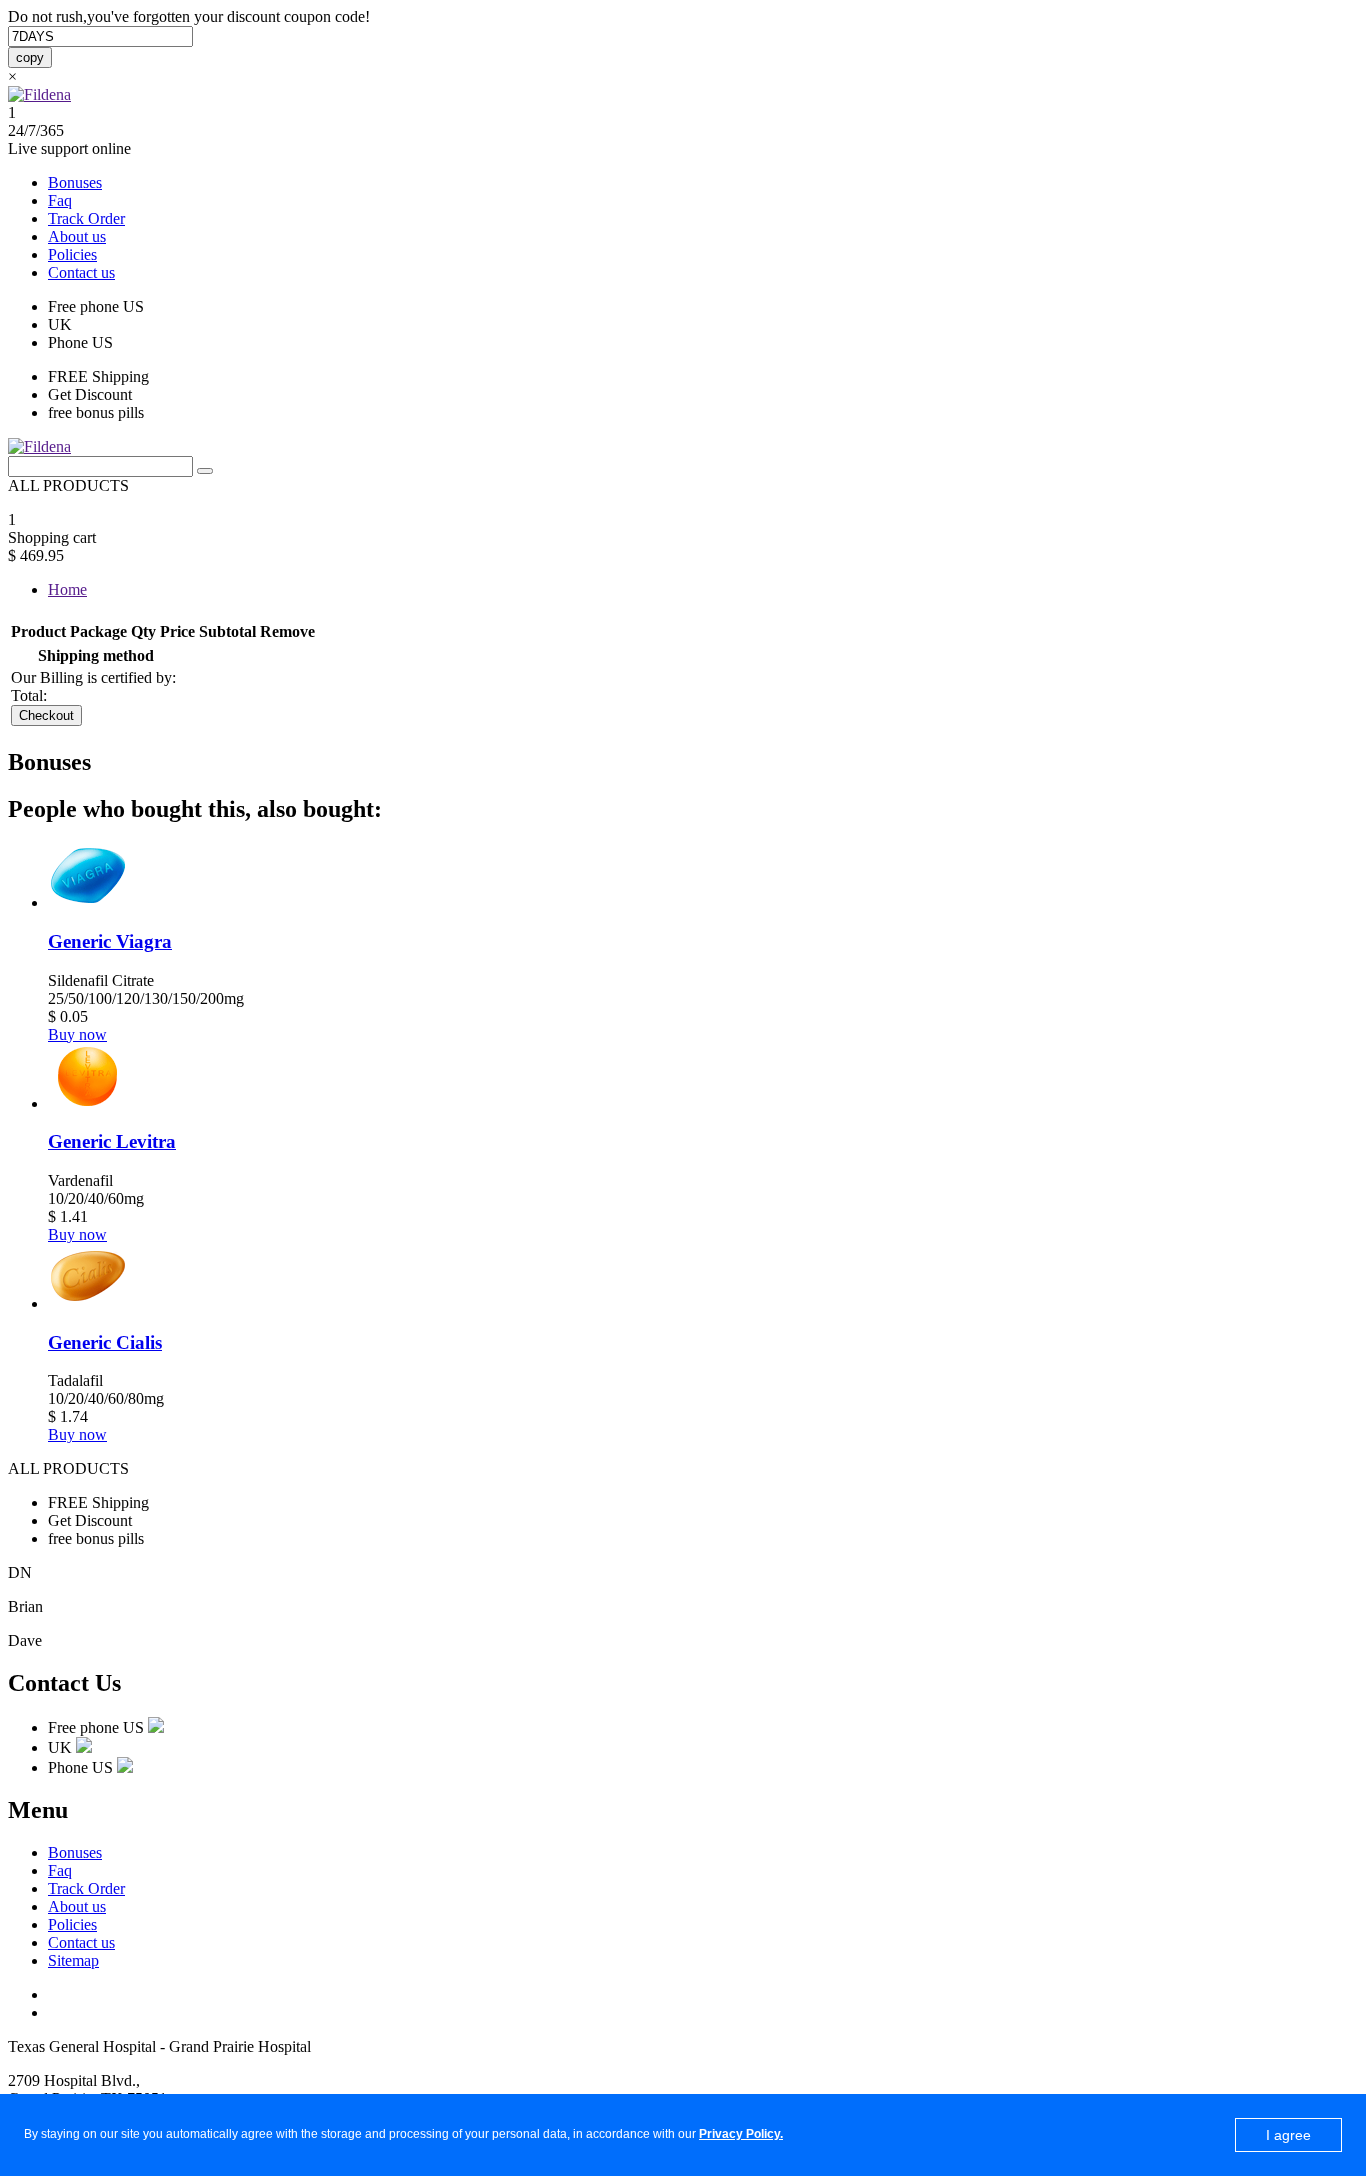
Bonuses (75, 182)
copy (30, 57)
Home (67, 589)
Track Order (86, 218)
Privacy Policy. (741, 2134)
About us (77, 236)
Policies (72, 254)
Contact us (81, 272)
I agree (1288, 2135)
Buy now (77, 1034)
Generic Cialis (105, 1342)
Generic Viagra (110, 941)
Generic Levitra (112, 1141)
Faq (60, 200)
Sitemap (73, 1960)
